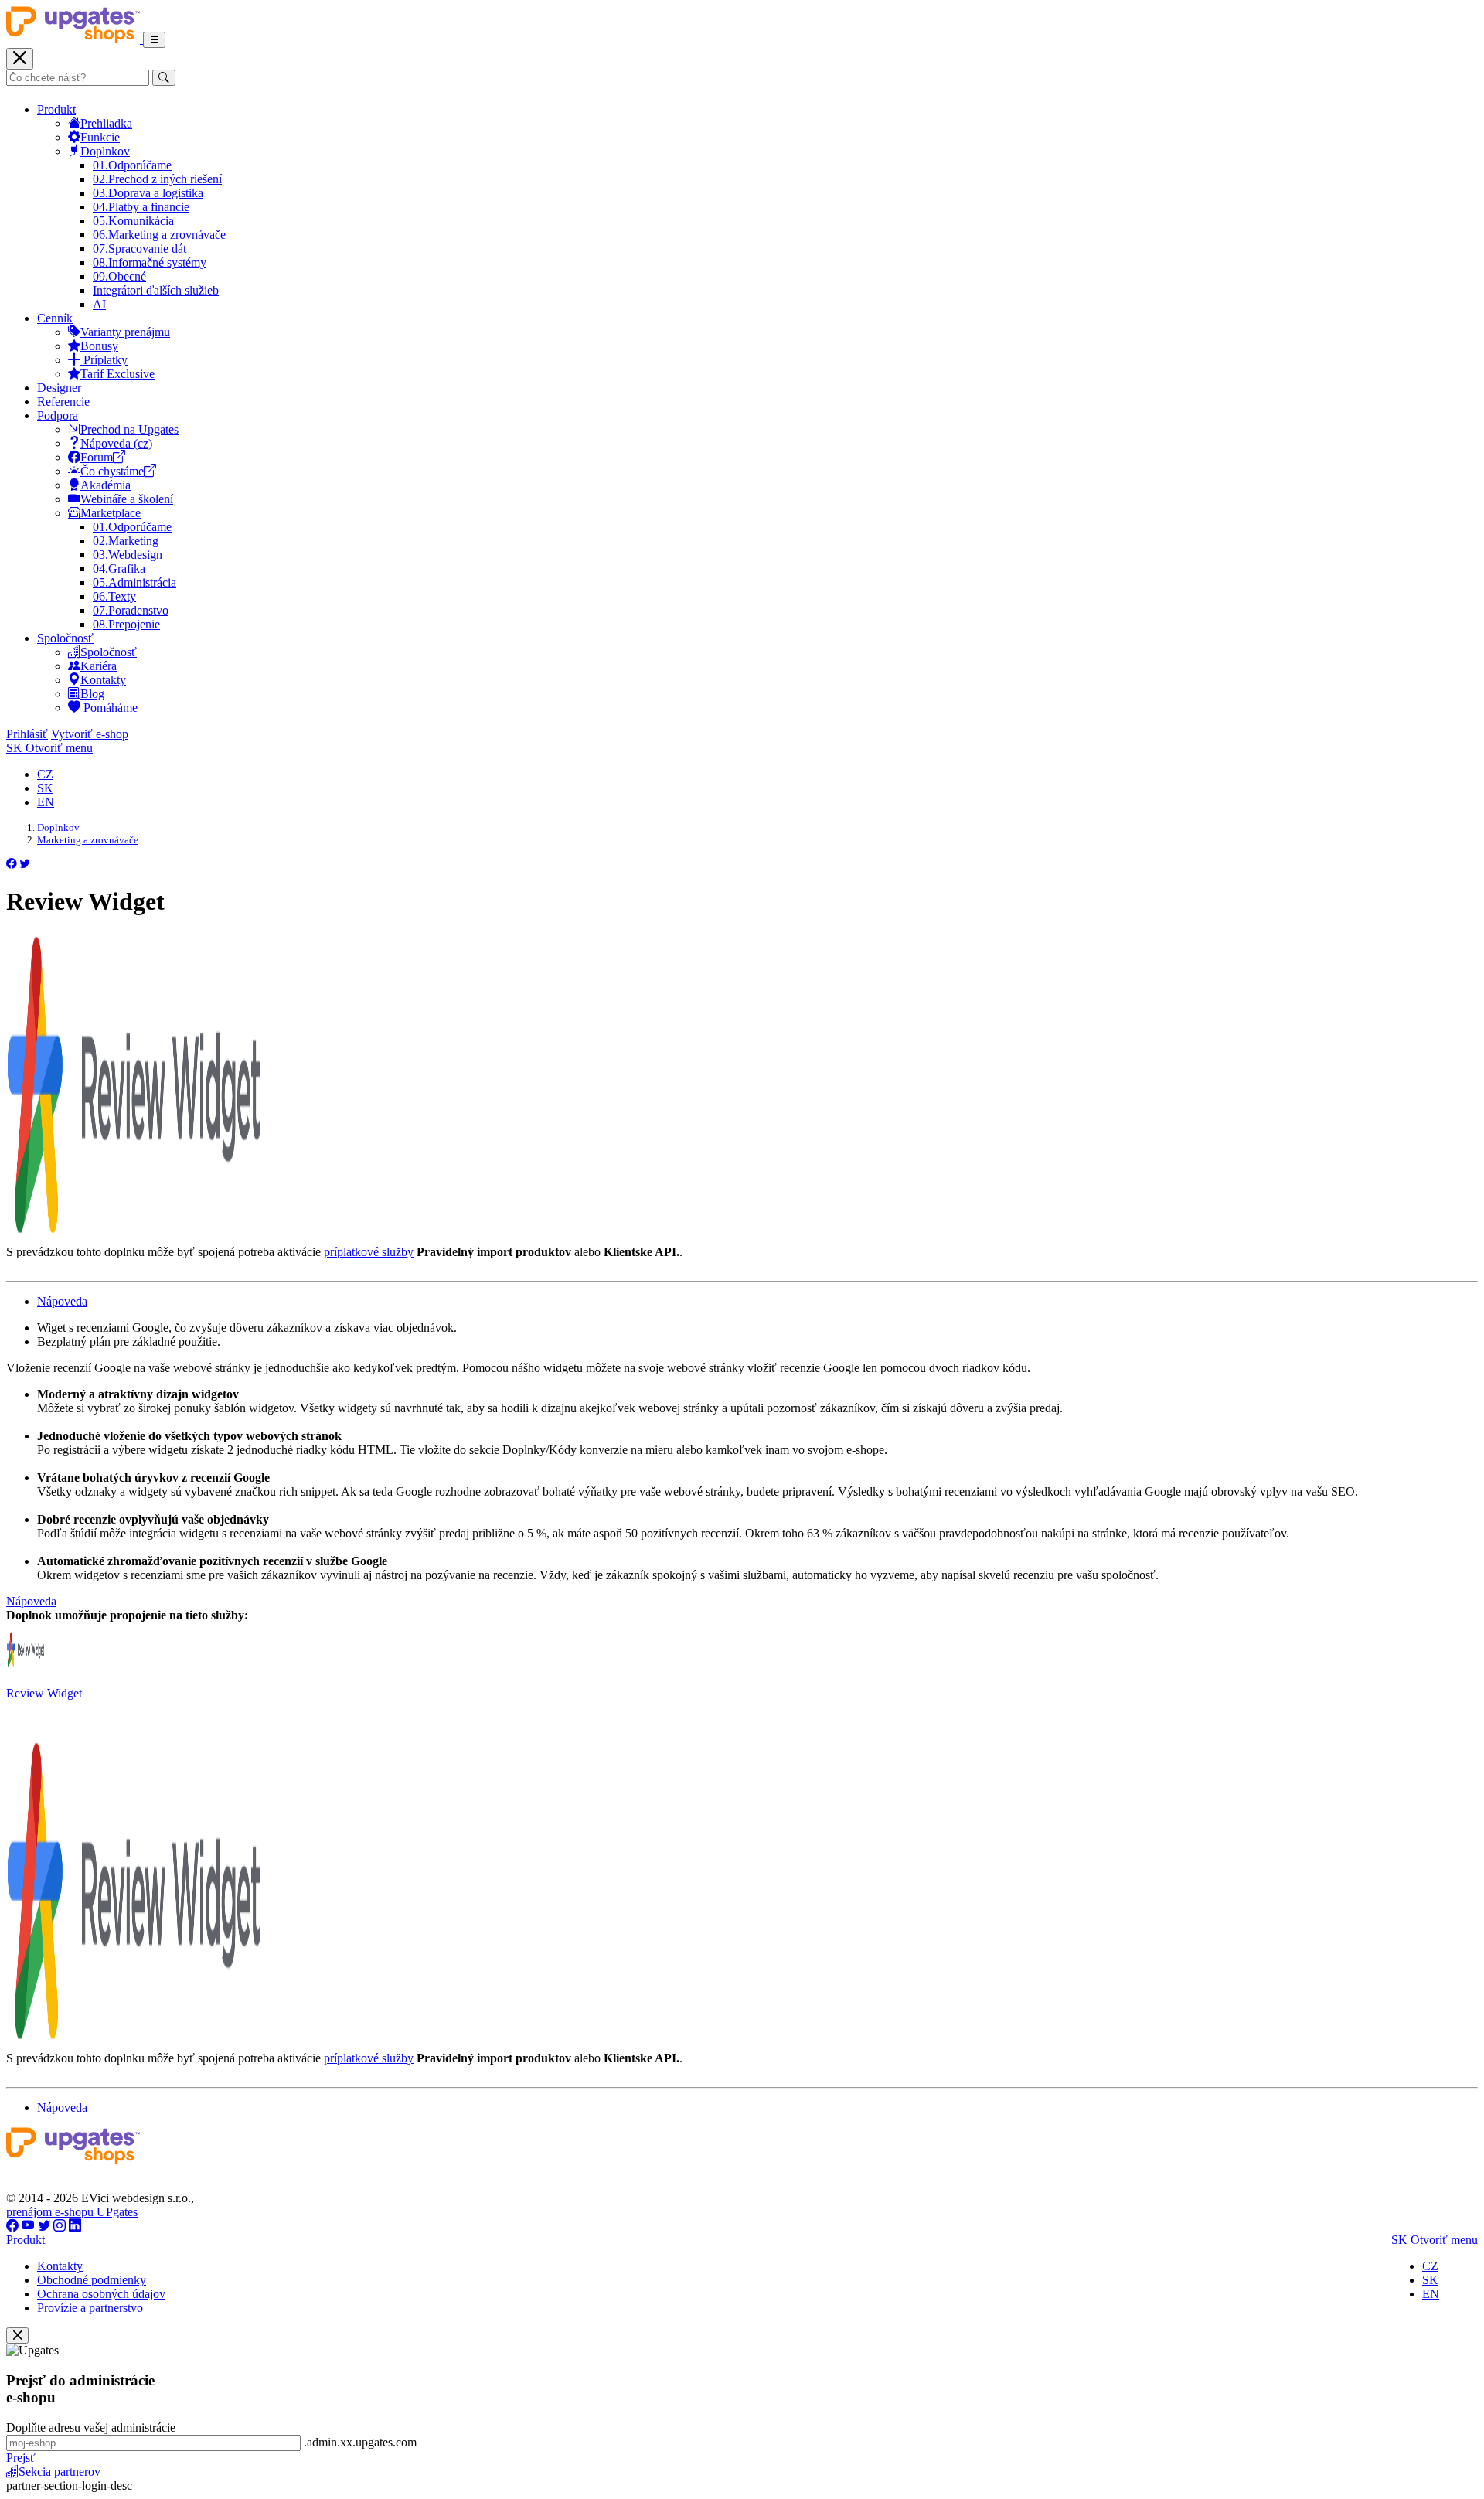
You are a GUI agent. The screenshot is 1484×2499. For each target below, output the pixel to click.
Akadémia (106, 485)
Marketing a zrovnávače (159, 235)
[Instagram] (60, 2226)
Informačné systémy (150, 262)
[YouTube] (28, 2226)
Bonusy (99, 346)
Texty (114, 596)
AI (99, 304)
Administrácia (134, 582)
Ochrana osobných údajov (101, 2294)
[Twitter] (44, 2226)
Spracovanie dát (140, 249)
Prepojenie (126, 624)
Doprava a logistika (148, 193)
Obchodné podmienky (92, 2280)
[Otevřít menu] (154, 40)
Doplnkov (105, 151)
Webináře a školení (127, 499)
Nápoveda (62, 1301)
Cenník (55, 318)
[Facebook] (12, 2226)
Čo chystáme (112, 471)
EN (46, 802)
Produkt (56, 109)
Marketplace (111, 513)
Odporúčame (132, 165)
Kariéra (99, 666)
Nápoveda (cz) (116, 443)
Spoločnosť (65, 638)
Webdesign (128, 555)
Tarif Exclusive (117, 374)
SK (45, 788)
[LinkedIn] (75, 2226)
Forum (97, 457)
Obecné (119, 276)
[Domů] (75, 39)
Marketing (126, 541)
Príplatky (104, 360)
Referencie (63, 402)
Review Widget (44, 1693)
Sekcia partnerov (60, 2472)
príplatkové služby (369, 1252)
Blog (92, 694)
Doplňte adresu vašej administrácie (91, 2428)
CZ (45, 774)
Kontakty (103, 680)
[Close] (17, 2336)
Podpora (58, 415)
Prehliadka (106, 123)
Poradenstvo (131, 610)
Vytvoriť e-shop (90, 734)
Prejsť (21, 2458)
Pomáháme (109, 708)
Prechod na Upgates (129, 429)
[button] (12, 864)
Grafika (119, 569)
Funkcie (100, 137)
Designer (59, 388)
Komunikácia (133, 221)
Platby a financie (141, 207)
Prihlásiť (27, 734)
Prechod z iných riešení (157, 179)
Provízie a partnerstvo (90, 2308)
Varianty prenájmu (125, 332)
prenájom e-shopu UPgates (72, 2212)
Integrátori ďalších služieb (156, 290)
